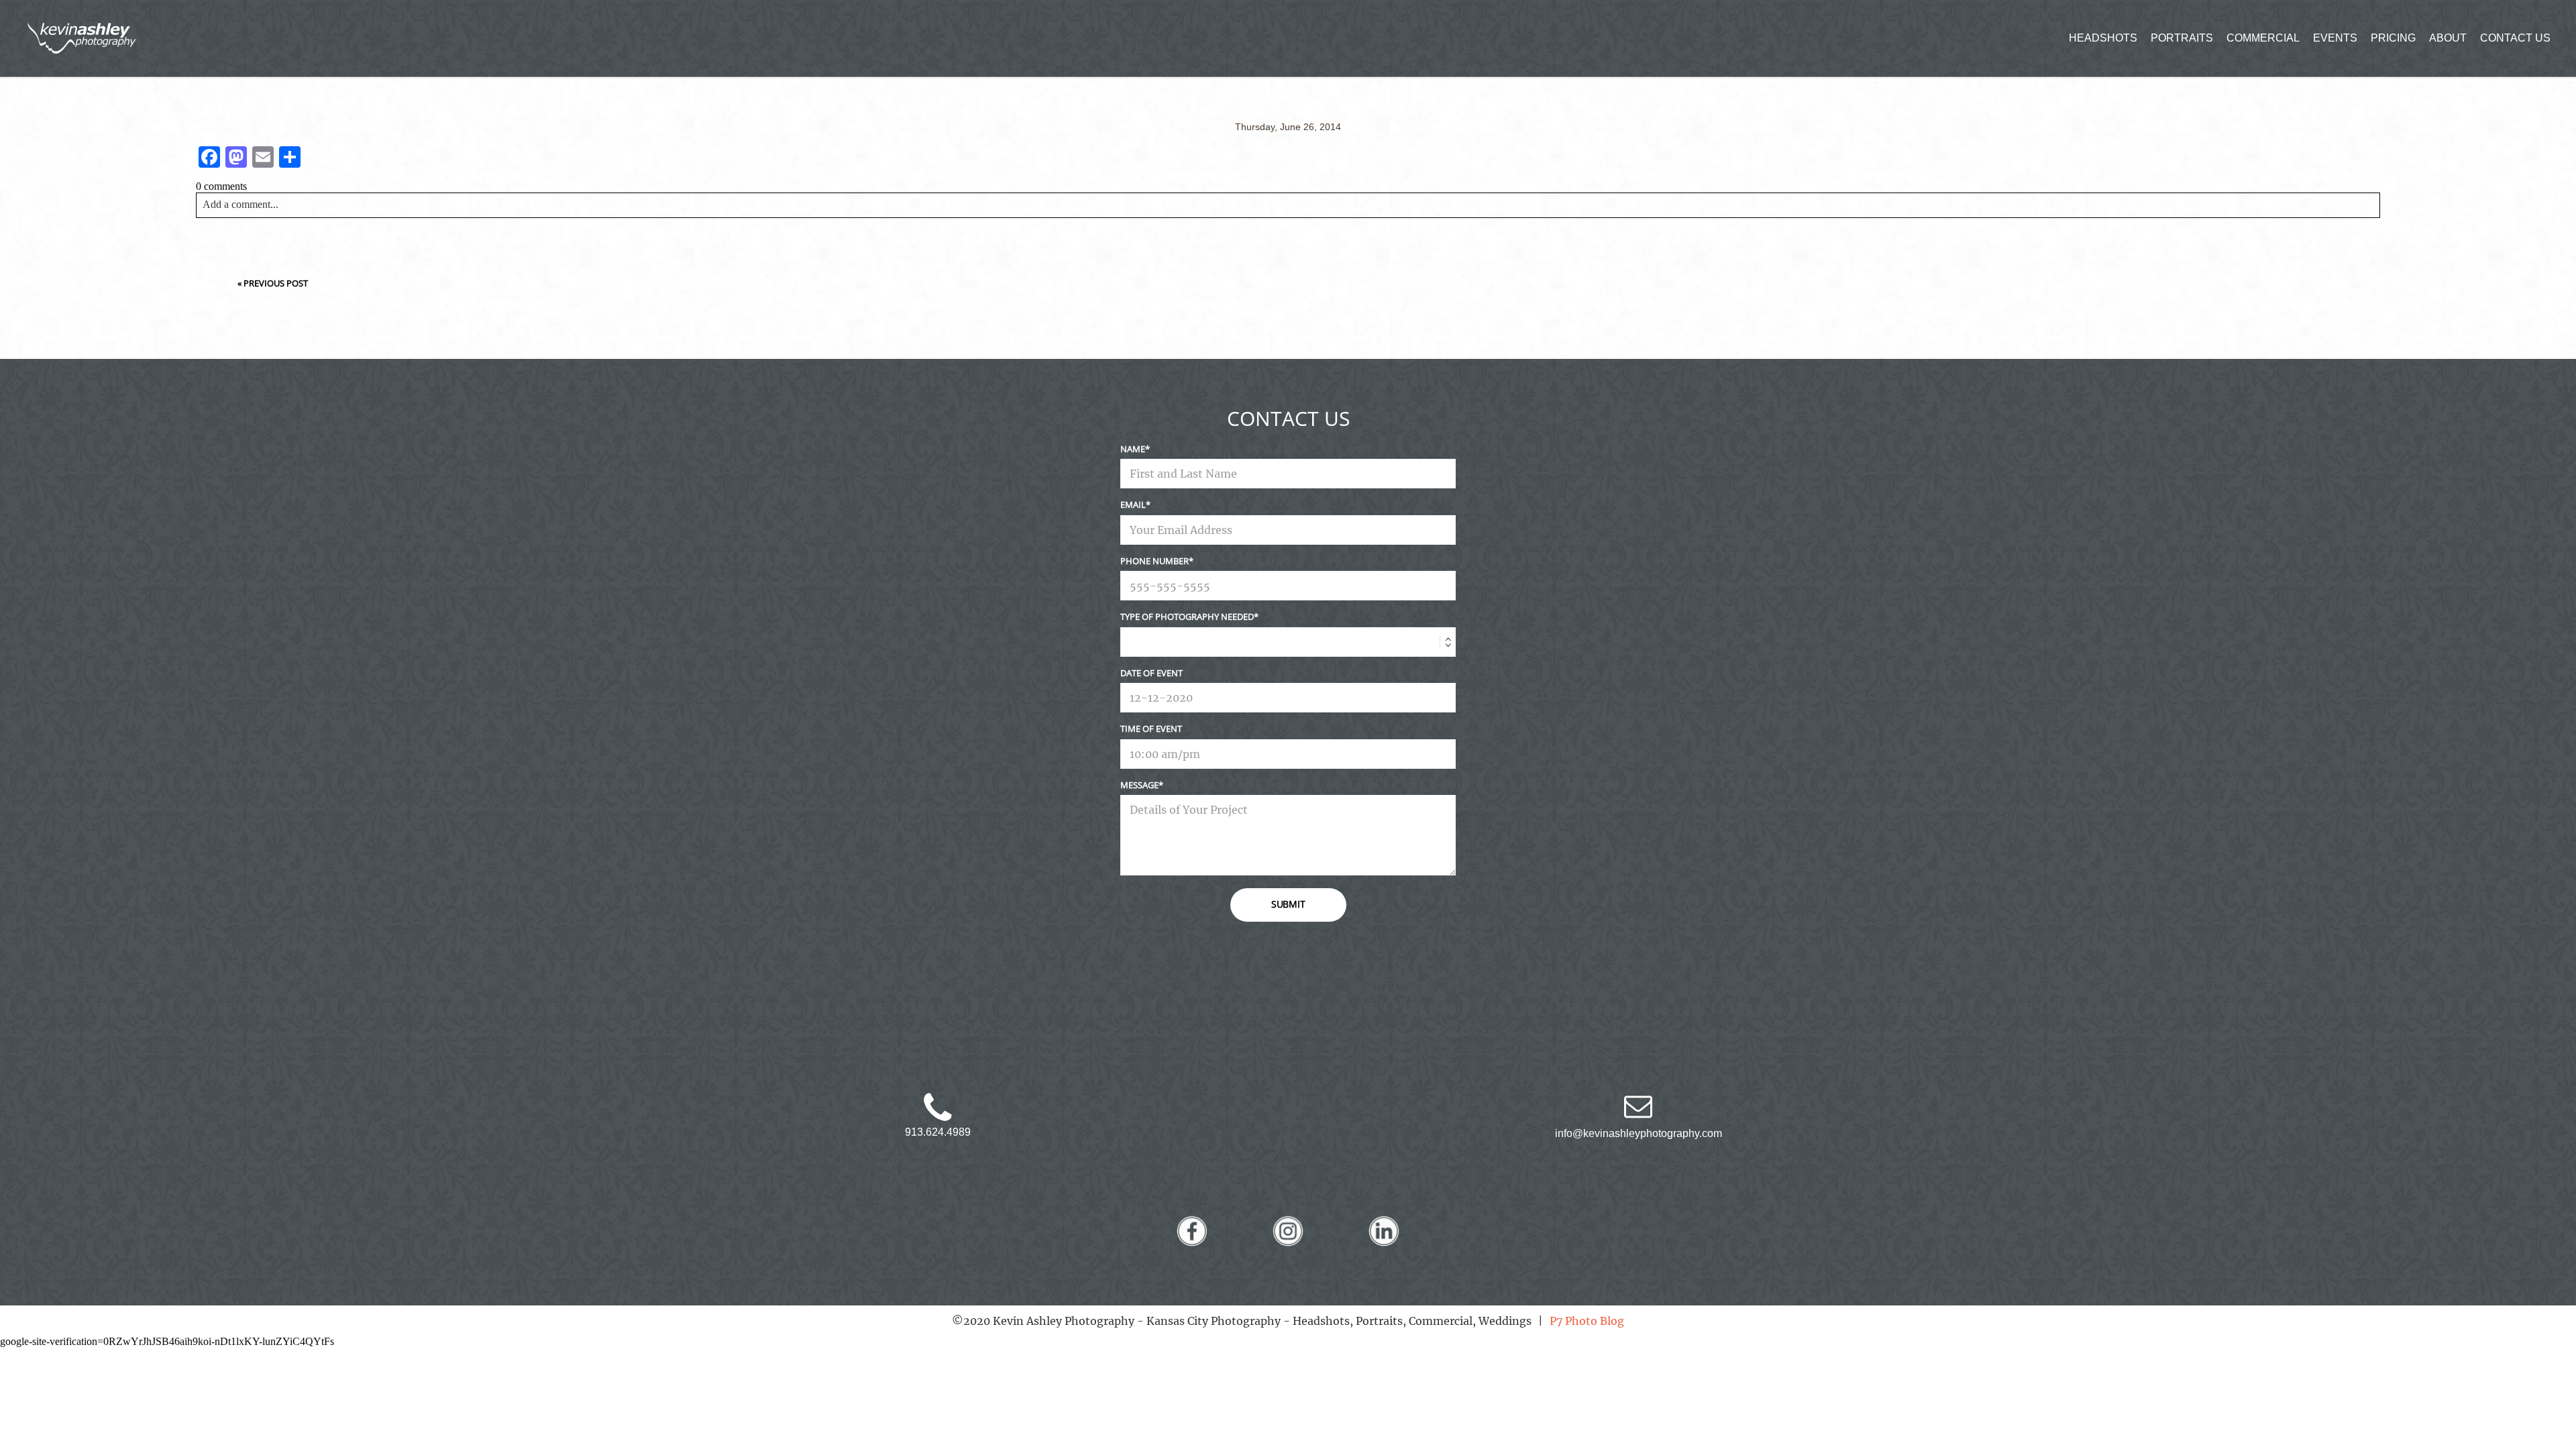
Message (1139, 785)
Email (1133, 504)
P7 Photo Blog (1587, 1321)
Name (1133, 449)
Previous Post (276, 283)
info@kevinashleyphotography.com (1639, 1133)
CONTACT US (2515, 38)
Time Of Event (1151, 729)
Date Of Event (1151, 673)
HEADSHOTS (2103, 38)
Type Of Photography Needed (1187, 616)
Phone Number (1155, 561)
